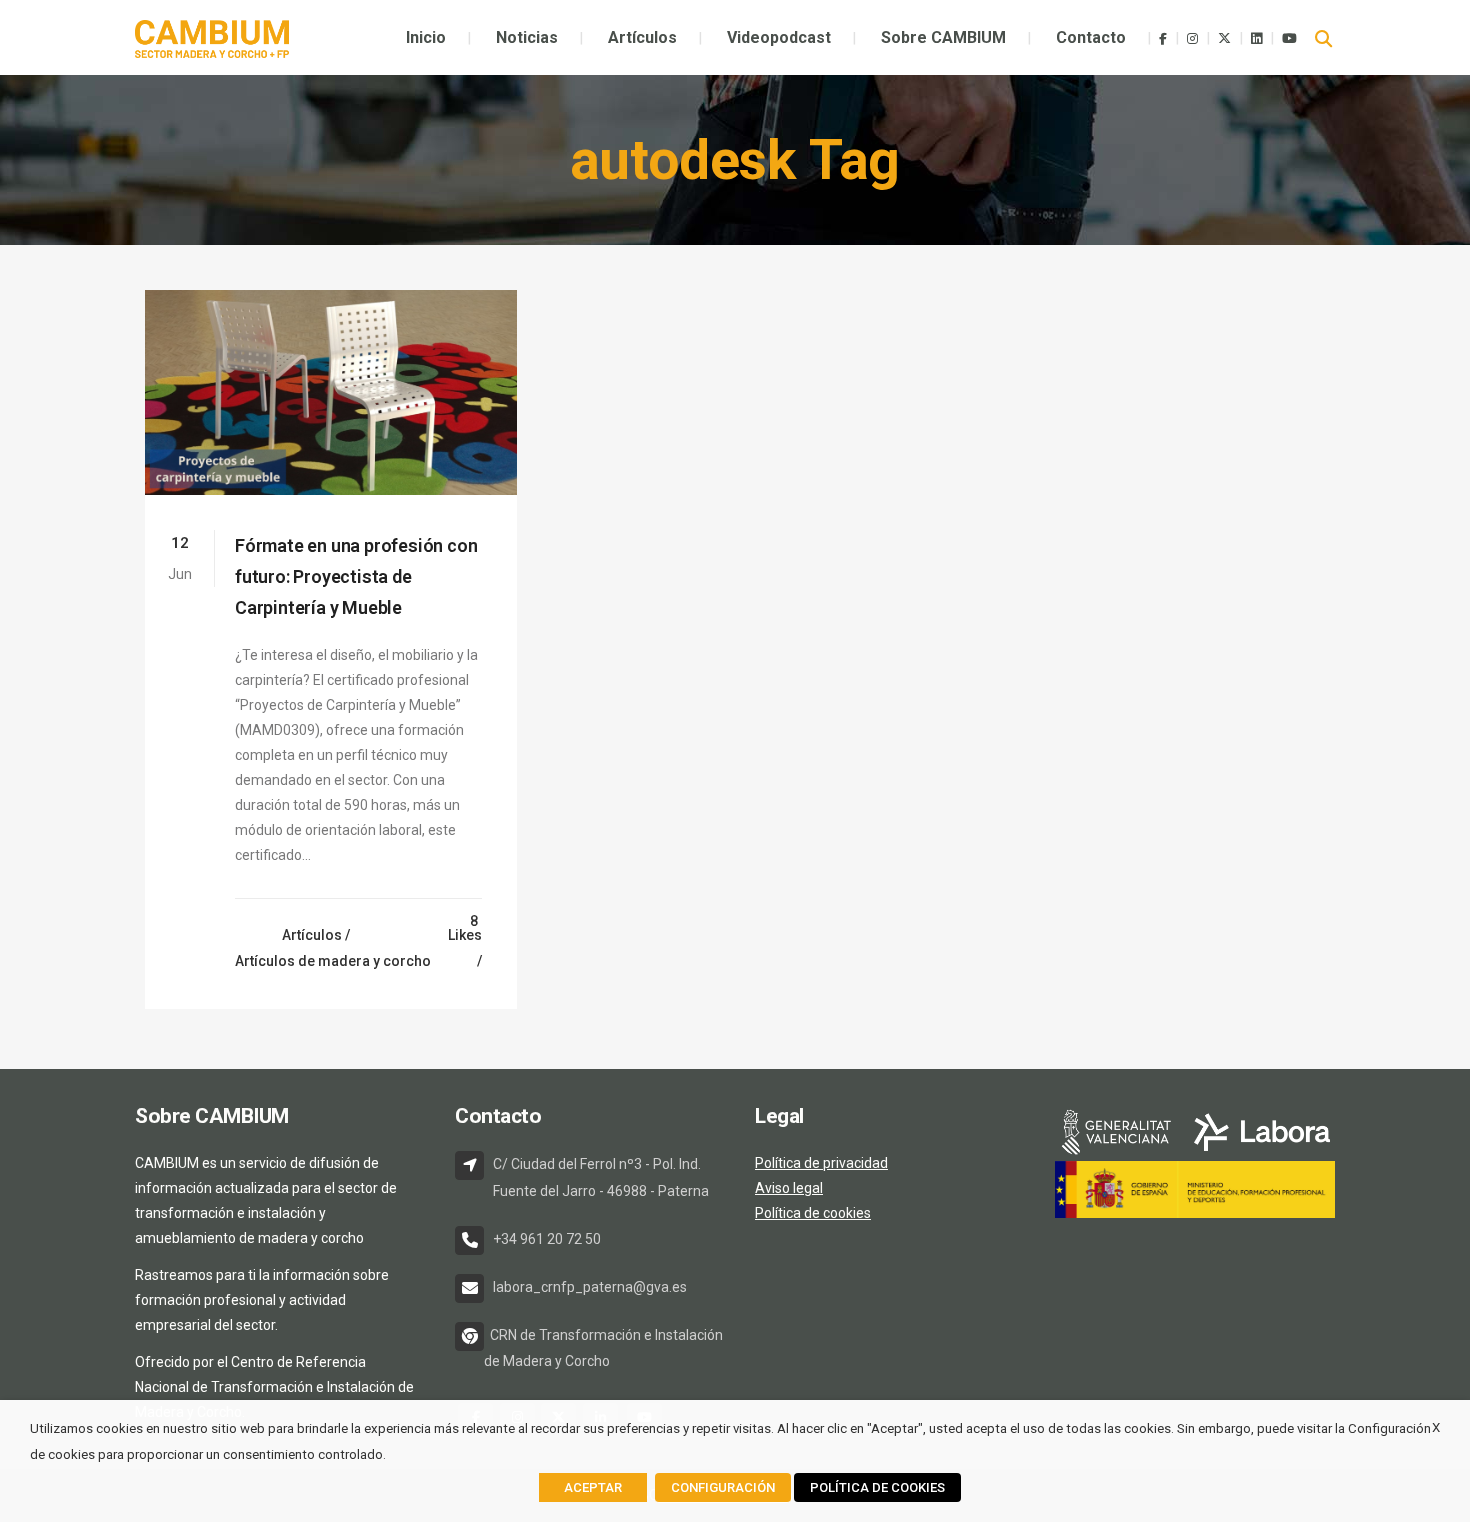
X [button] (1436, 1427)
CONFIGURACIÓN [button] (723, 1487)
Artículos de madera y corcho (333, 961)
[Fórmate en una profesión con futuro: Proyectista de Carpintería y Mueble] (331, 392)
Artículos (312, 935)
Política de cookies (813, 1213)
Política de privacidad (821, 1163)
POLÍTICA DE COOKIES (877, 1487)
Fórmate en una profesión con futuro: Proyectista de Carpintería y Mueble (356, 576)
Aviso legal (789, 1188)
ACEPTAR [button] (593, 1487)
